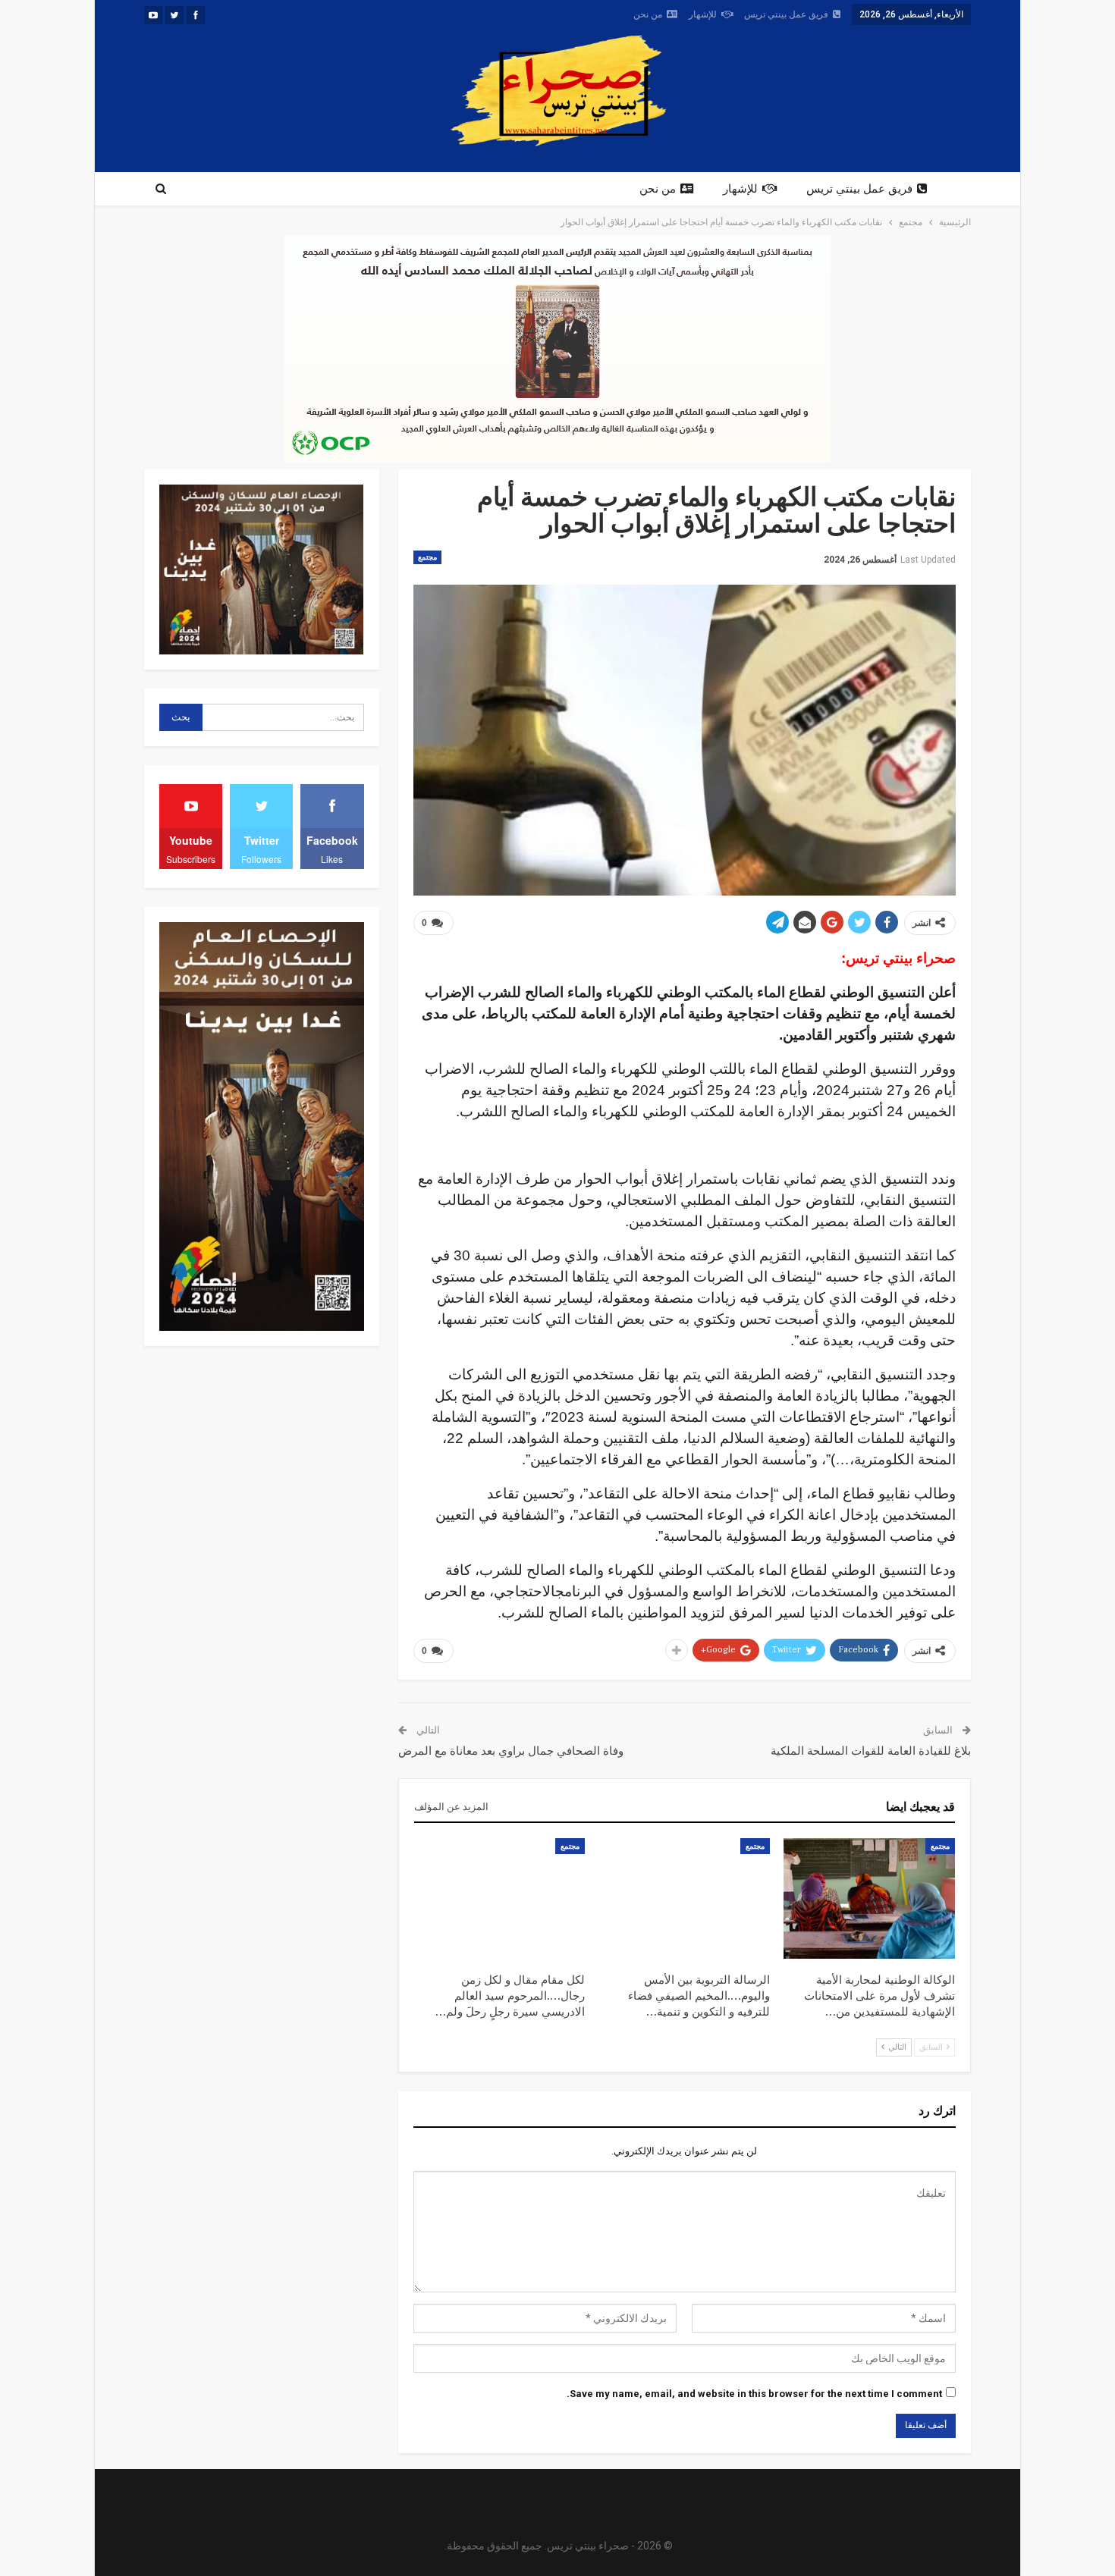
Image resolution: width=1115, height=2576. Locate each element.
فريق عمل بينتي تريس (786, 14)
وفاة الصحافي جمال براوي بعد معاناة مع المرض (511, 1751)
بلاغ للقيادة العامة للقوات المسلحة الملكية (871, 1751)
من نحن (648, 14)
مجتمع (427, 557)
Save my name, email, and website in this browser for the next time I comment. (754, 2394)
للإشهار (703, 14)
